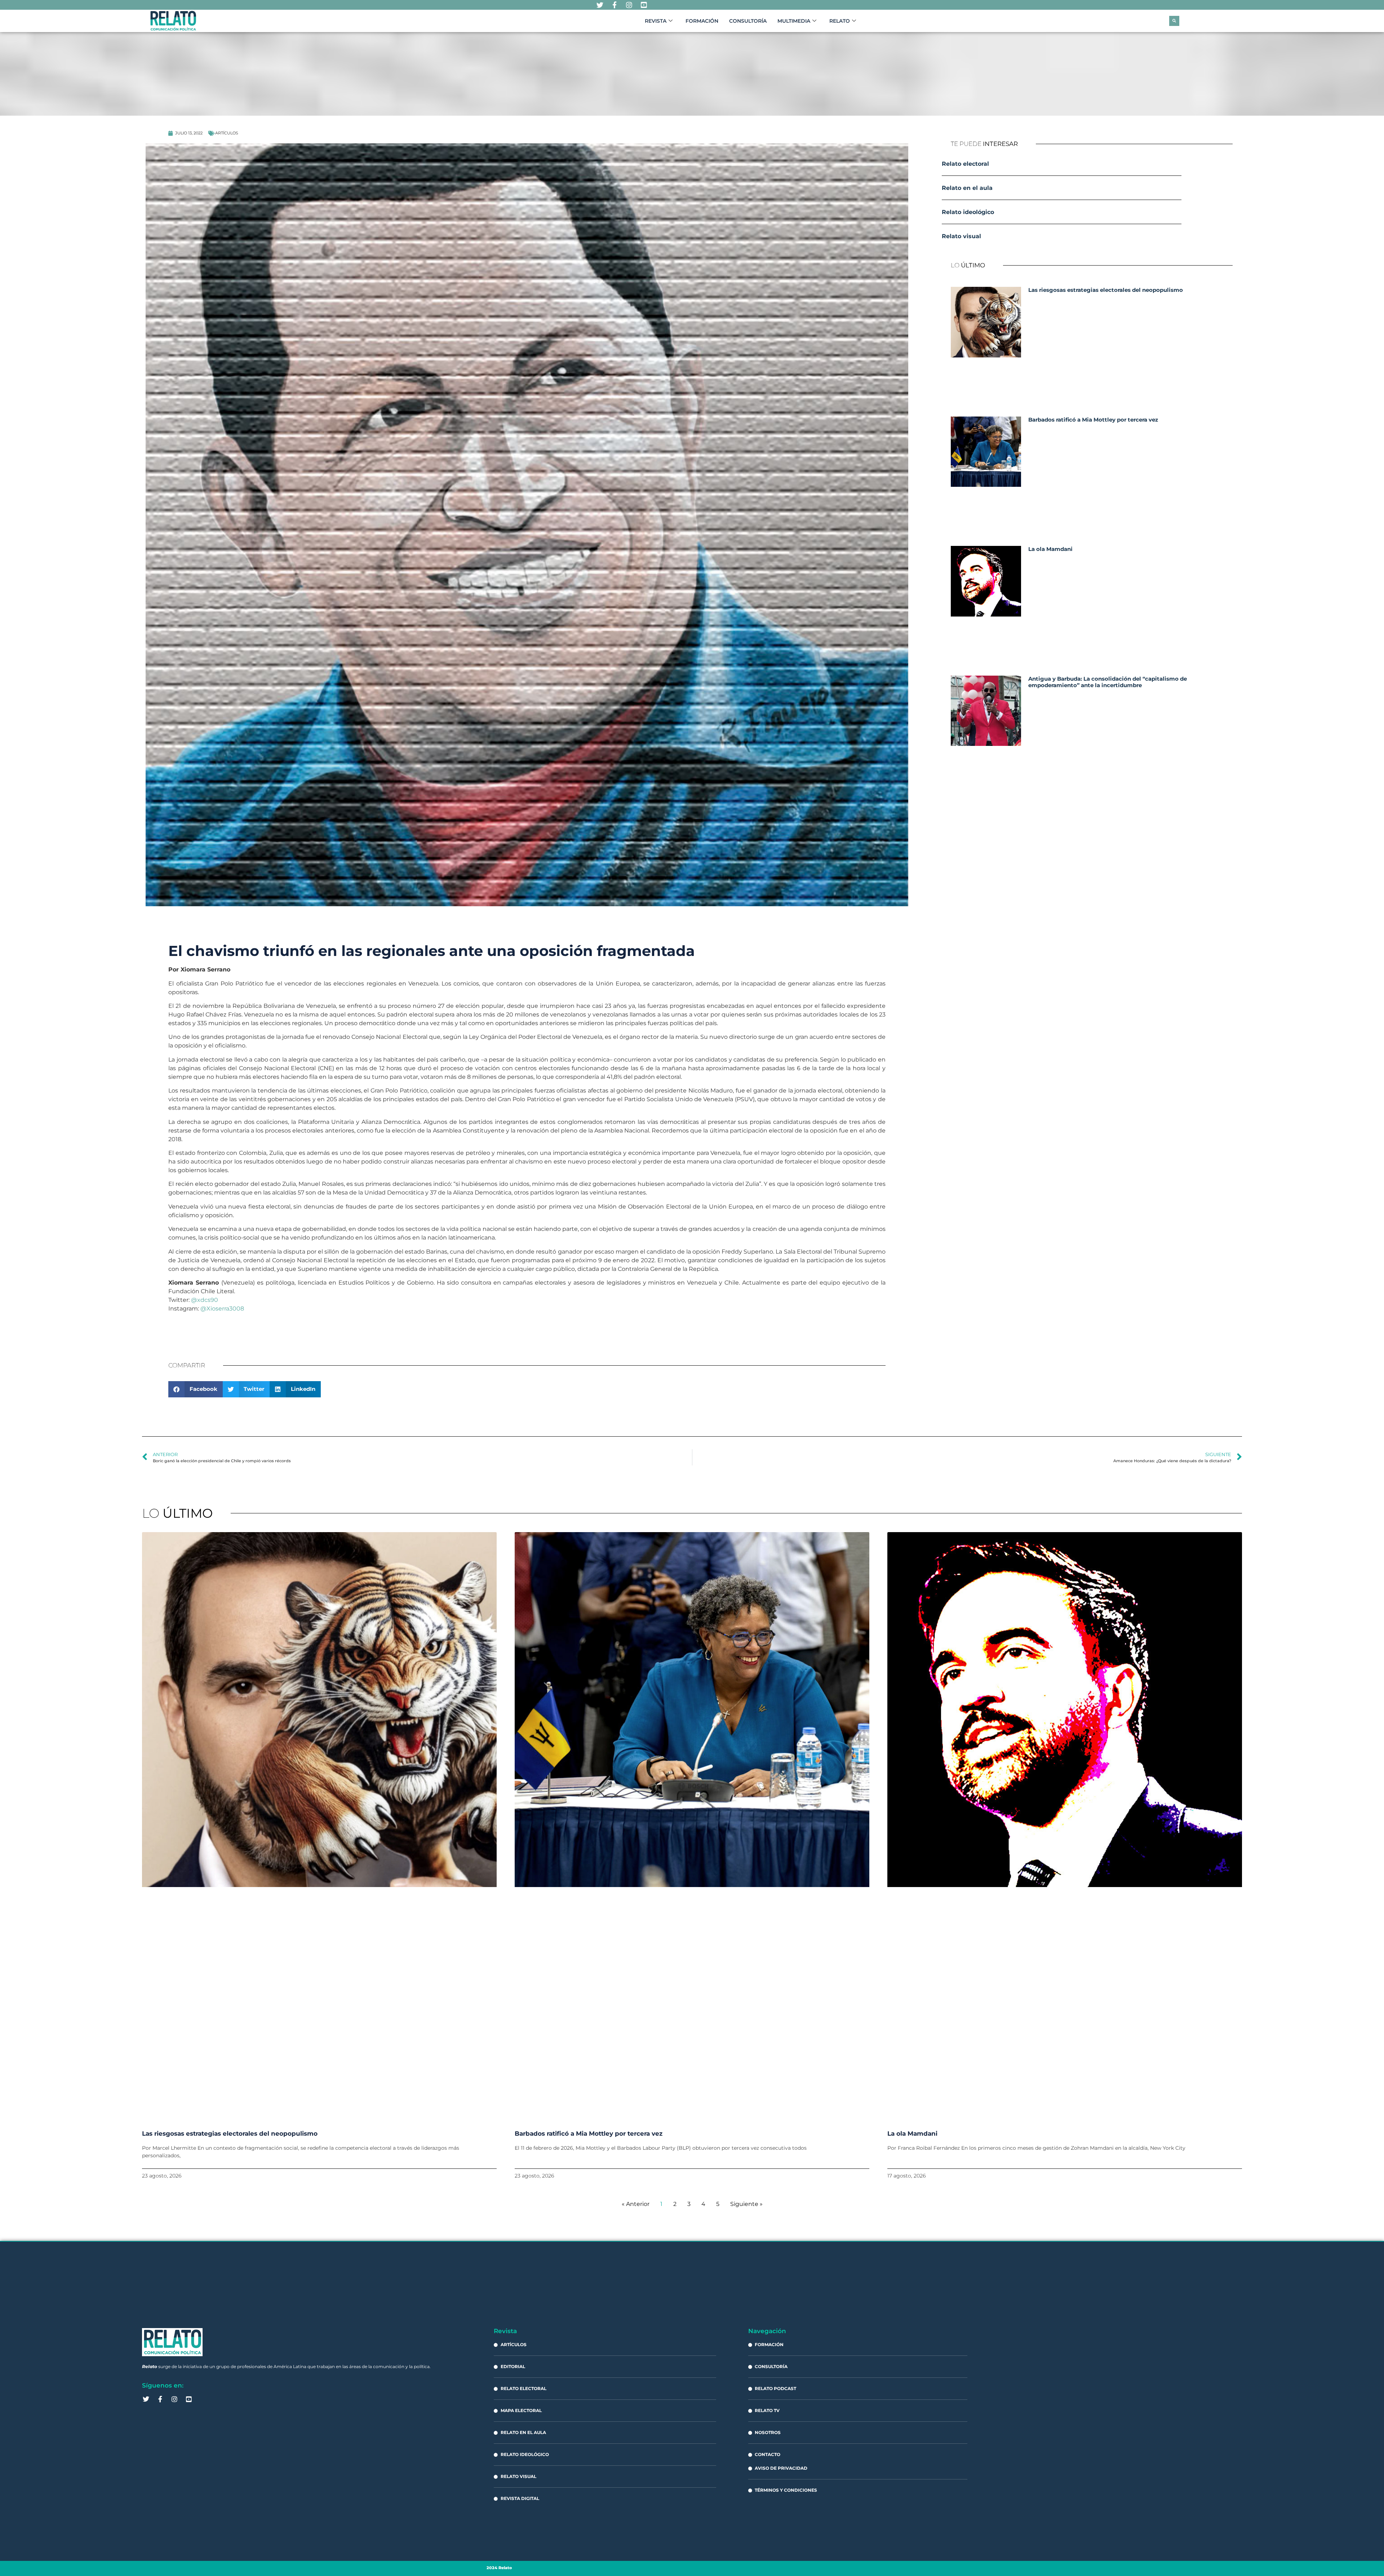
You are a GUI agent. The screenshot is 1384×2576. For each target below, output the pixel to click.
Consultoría (748, 21)
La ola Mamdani (1050, 549)
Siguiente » (746, 2204)
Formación (702, 21)
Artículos (227, 133)
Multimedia (794, 21)
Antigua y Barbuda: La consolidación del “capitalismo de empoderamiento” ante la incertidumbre (1108, 682)
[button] (1174, 21)
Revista (656, 21)
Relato (840, 21)
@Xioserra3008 (222, 1309)
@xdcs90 (205, 1300)
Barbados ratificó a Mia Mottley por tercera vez (1093, 420)
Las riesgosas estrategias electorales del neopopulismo (1106, 290)
